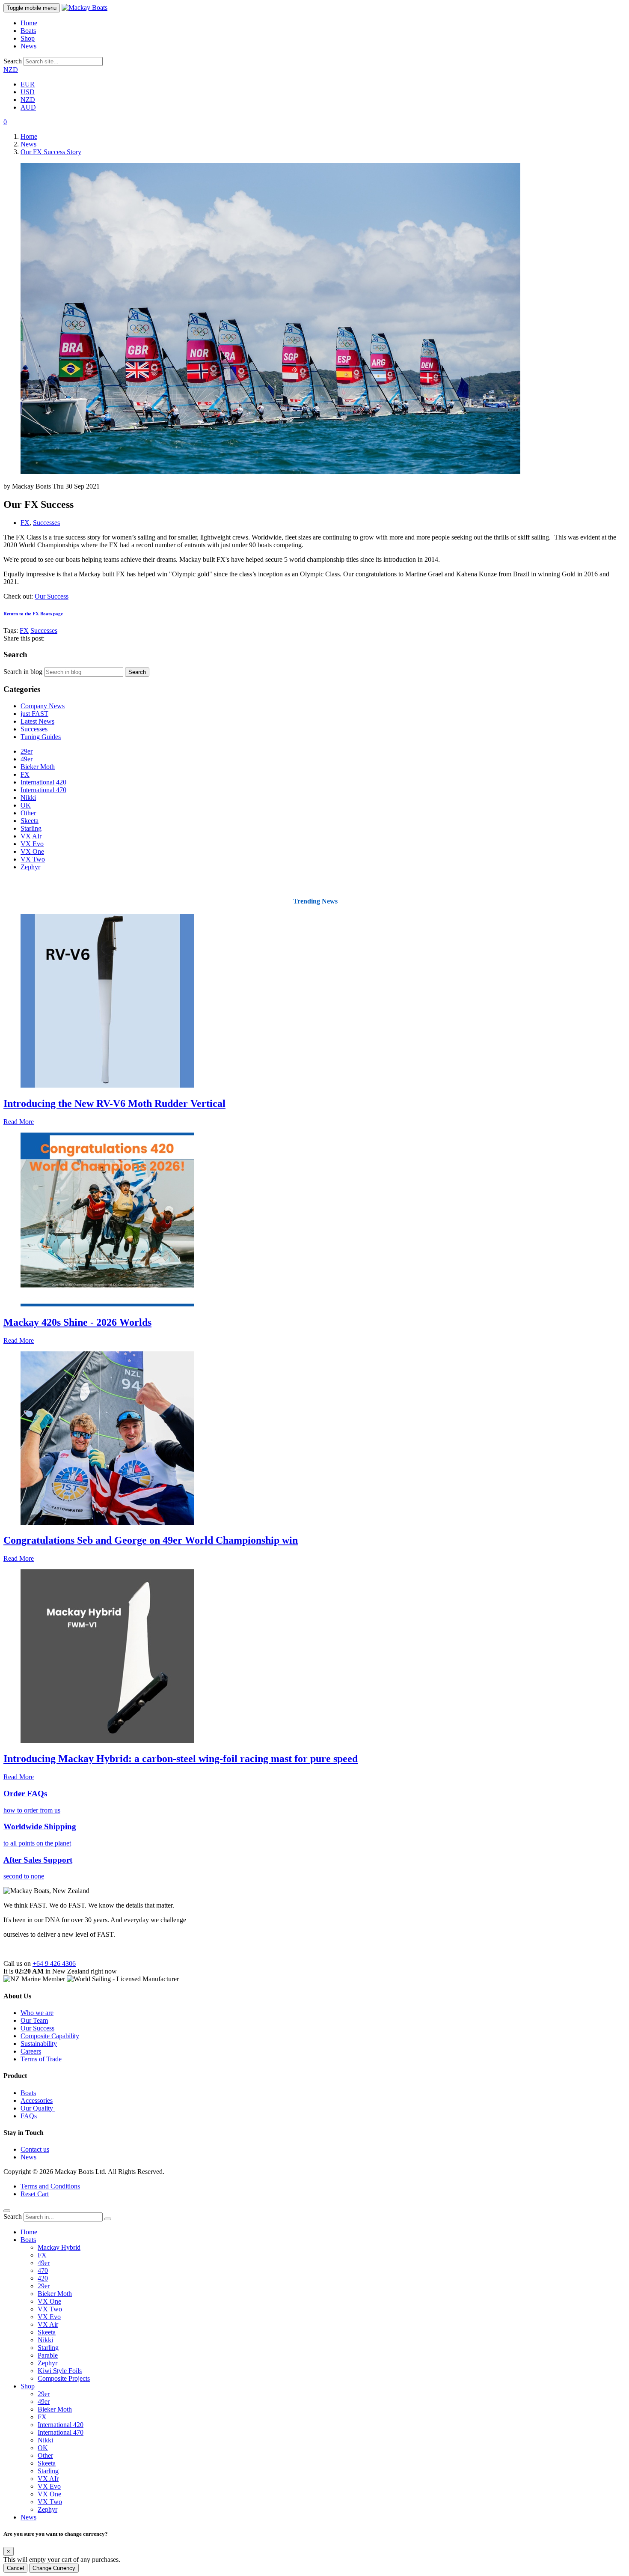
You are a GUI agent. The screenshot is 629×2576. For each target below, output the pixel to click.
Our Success (52, 596)
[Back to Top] (7, 2211)
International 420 (43, 782)
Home (29, 23)
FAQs (29, 2116)
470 (43, 2270)
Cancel (15, 2568)
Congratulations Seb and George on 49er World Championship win (151, 1540)
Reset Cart (35, 2194)
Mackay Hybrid (59, 2247)
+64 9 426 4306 (54, 1963)
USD (28, 92)
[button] (5, 122)
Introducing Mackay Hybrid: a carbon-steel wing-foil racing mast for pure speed (181, 1759)
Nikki (28, 798)
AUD (28, 107)
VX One (32, 851)
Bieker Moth (38, 767)
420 (43, 2278)
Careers (31, 2051)
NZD (11, 70)
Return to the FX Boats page (33, 614)
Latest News (37, 721)
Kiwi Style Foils (60, 2371)
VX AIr (31, 836)
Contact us (35, 2149)
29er (27, 751)
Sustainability (39, 2044)
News (28, 46)
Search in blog (23, 672)
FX (25, 523)
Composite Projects (64, 2378)
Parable (48, 2355)
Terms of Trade (41, 2059)
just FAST (34, 714)
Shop (28, 38)
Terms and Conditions (50, 2186)
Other (28, 813)
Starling (31, 828)
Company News (43, 706)
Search (13, 61)
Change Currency (54, 2568)
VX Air (48, 2324)
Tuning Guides (41, 737)
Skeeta (30, 821)
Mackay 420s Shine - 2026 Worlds (77, 1322)
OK (26, 805)
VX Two (33, 859)
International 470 (43, 790)
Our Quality (38, 2108)
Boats (28, 31)
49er (27, 759)
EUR (28, 84)
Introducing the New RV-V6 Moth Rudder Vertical (114, 1103)
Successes (46, 523)
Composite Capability (50, 2036)
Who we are (37, 2013)
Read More (19, 1122)
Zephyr (30, 867)
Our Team (34, 2020)
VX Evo (32, 844)
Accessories (37, 2100)
